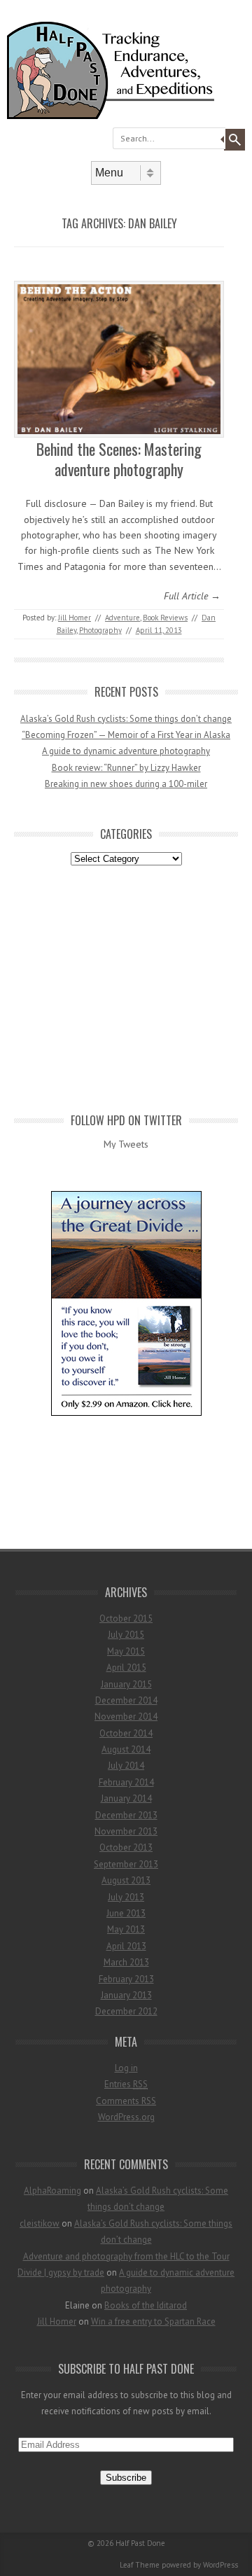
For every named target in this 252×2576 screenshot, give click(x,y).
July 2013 (126, 1897)
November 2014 (126, 1717)
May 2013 (126, 1929)
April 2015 (126, 1668)
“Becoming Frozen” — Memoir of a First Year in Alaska (126, 735)
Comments (126, 2101)
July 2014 (126, 1766)
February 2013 (126, 1979)
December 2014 (126, 1700)
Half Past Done (140, 2543)
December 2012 (126, 2011)
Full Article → (192, 596)
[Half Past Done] (126, 116)
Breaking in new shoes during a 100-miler (126, 784)
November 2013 (126, 1831)
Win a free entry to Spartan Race (153, 2321)
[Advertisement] (126, 987)
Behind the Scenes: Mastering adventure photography (119, 459)
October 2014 (126, 1733)
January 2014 (126, 1798)
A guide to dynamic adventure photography (126, 751)
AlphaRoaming (52, 2191)
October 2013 (126, 1847)
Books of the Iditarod (146, 2305)
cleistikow (40, 2223)
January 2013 (126, 1995)
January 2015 (126, 1684)
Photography (100, 630)
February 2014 (126, 1782)
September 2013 (126, 1864)
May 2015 (126, 1651)
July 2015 (126, 1635)
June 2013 (126, 1913)
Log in (126, 2068)
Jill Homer (75, 618)
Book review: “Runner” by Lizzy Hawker (126, 768)
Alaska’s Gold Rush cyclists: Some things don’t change (126, 719)
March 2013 (126, 1962)
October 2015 (126, 1618)
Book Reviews (165, 618)
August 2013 (126, 1880)
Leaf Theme (140, 2565)
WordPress (220, 2565)
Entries (126, 2084)
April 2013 (126, 1946)
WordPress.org (126, 2117)
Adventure (122, 618)
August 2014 (126, 1749)
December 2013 (126, 1815)
